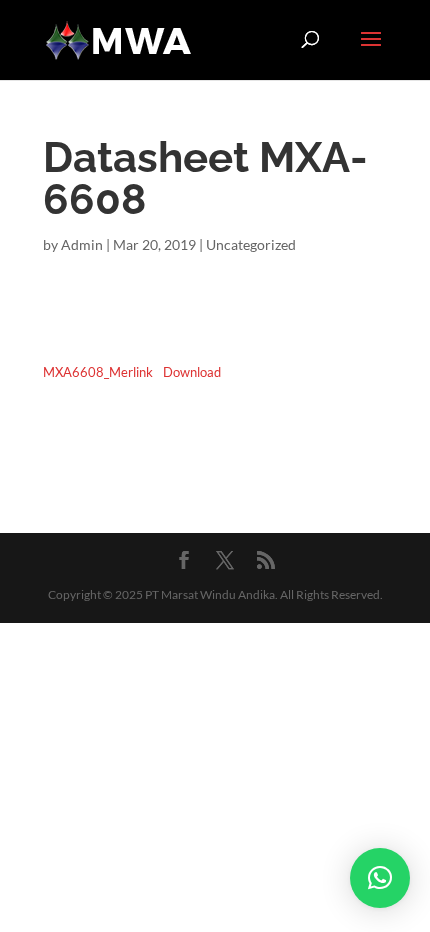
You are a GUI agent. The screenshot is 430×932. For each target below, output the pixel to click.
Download (192, 372)
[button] (380, 878)
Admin (82, 244)
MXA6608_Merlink (98, 372)
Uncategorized (251, 244)
